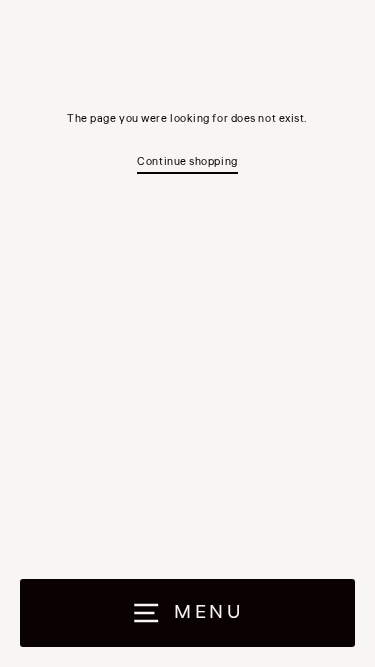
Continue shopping (187, 161)
